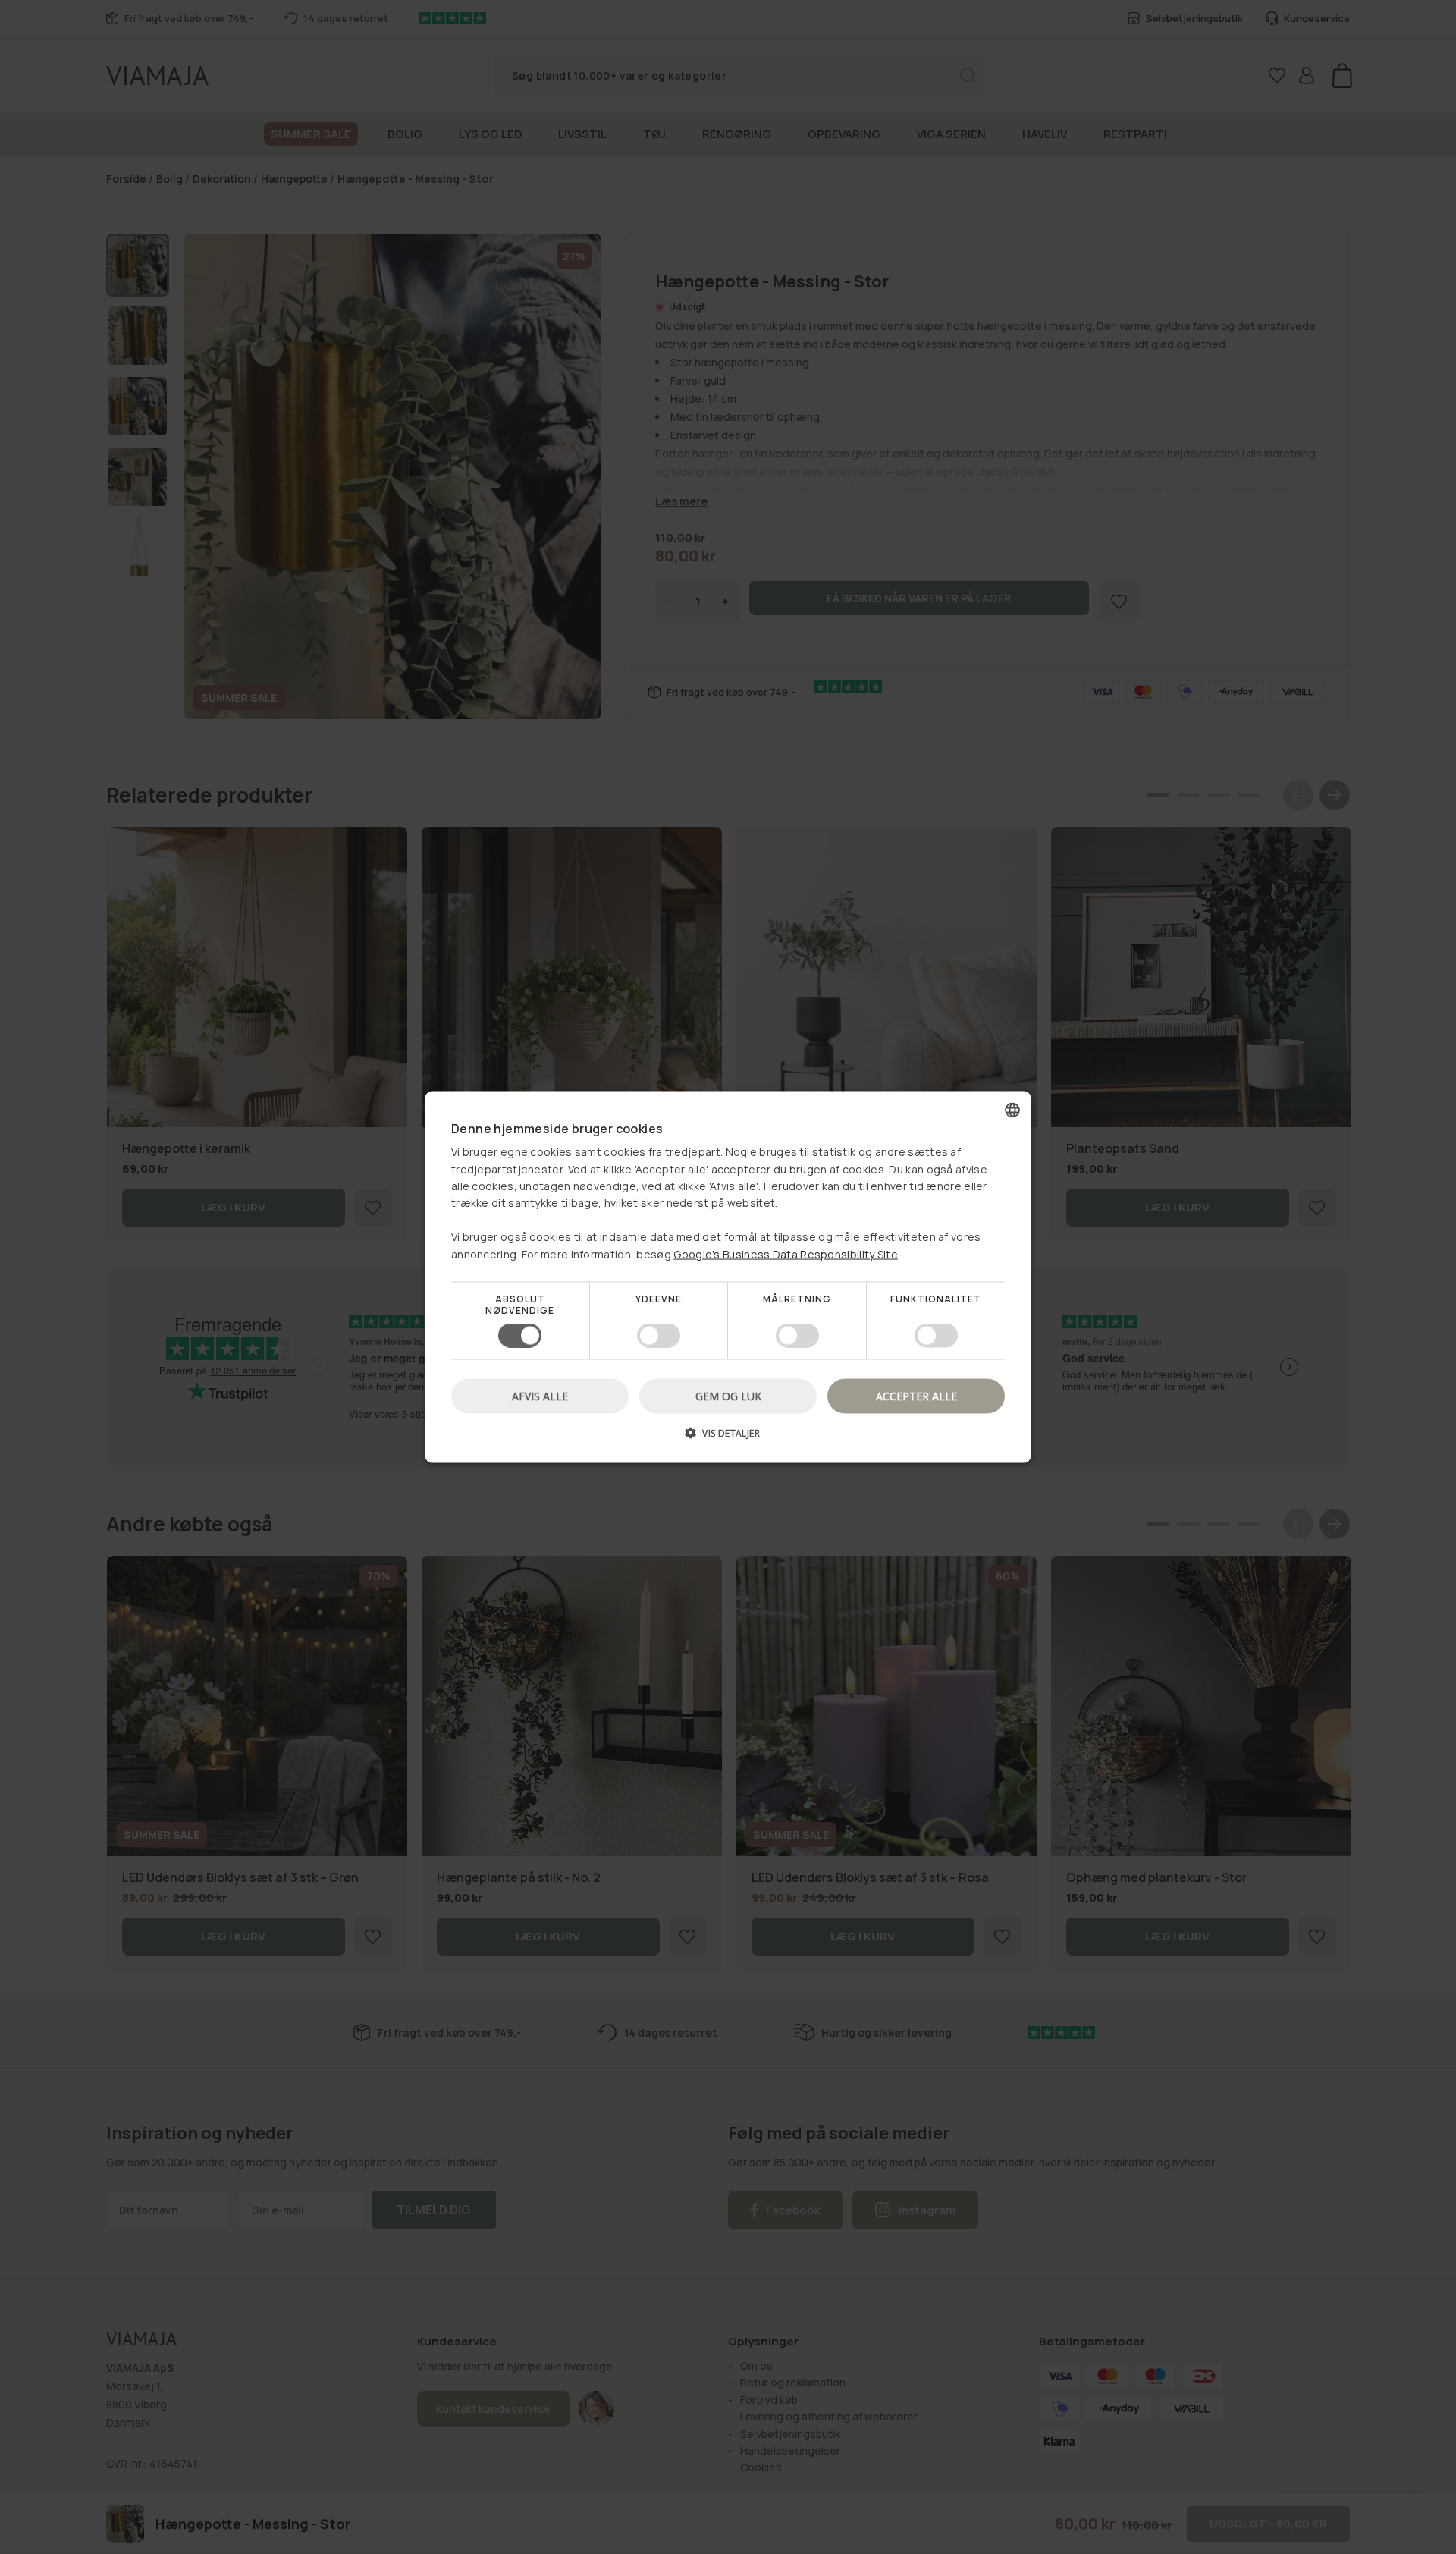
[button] (728, 1439)
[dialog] (728, 1277)
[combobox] (1012, 1110)
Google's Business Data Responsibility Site (786, 1253)
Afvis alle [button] (540, 1396)
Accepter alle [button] (916, 1396)
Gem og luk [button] (728, 1396)
